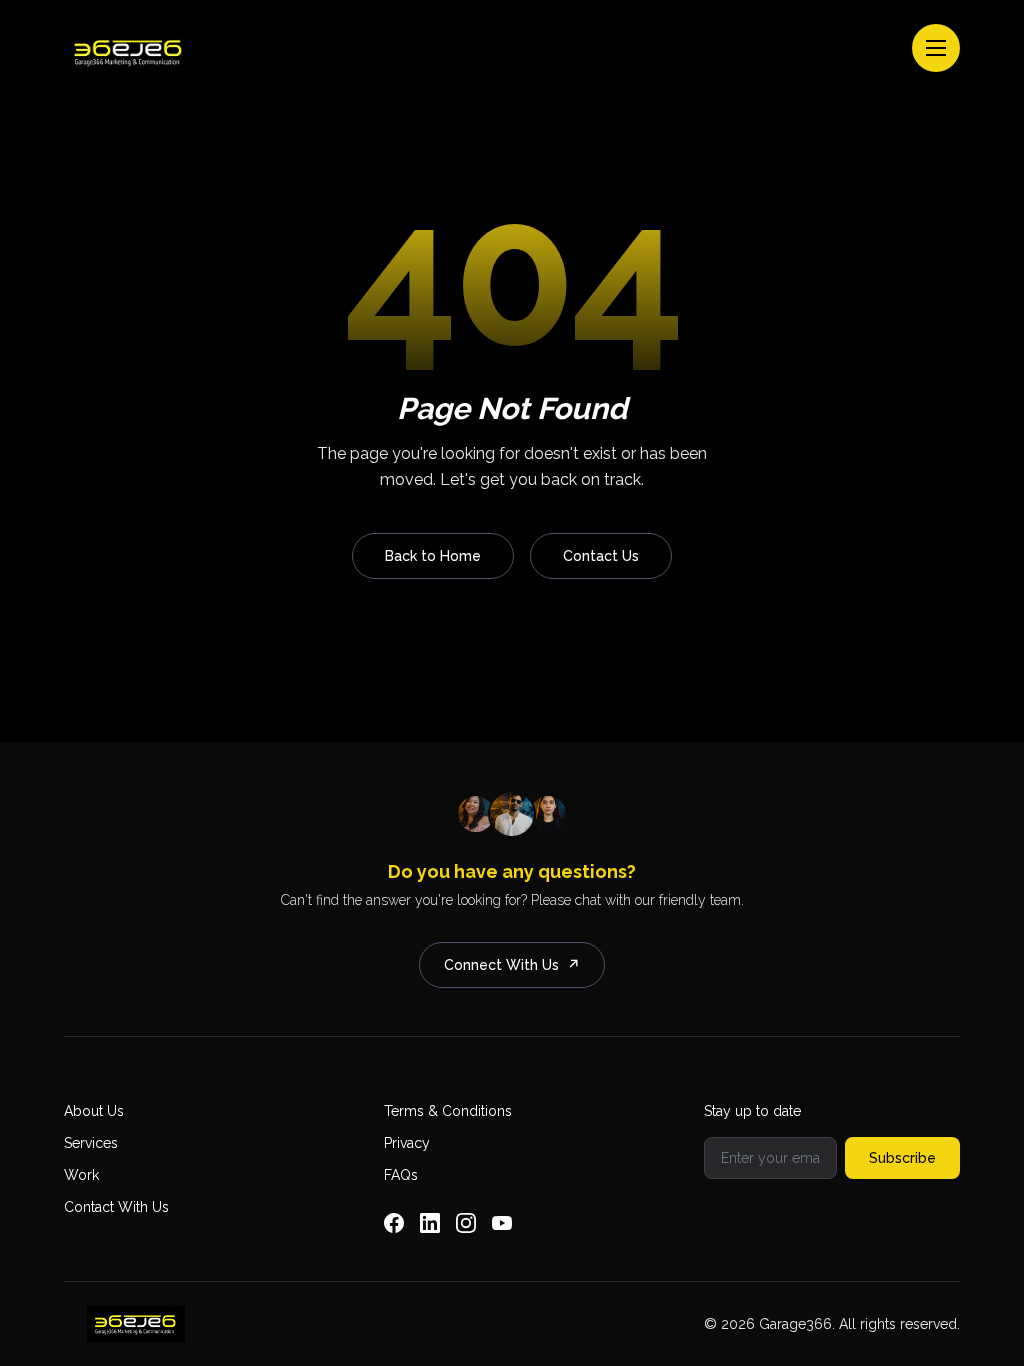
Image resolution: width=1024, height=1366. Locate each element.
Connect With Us (512, 965)
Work (81, 1175)
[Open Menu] (936, 48)
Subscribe (902, 1158)
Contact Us (601, 556)
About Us (94, 1111)
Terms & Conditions (448, 1111)
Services (91, 1143)
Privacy (407, 1143)
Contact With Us (116, 1207)
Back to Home (433, 556)
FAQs (401, 1175)
